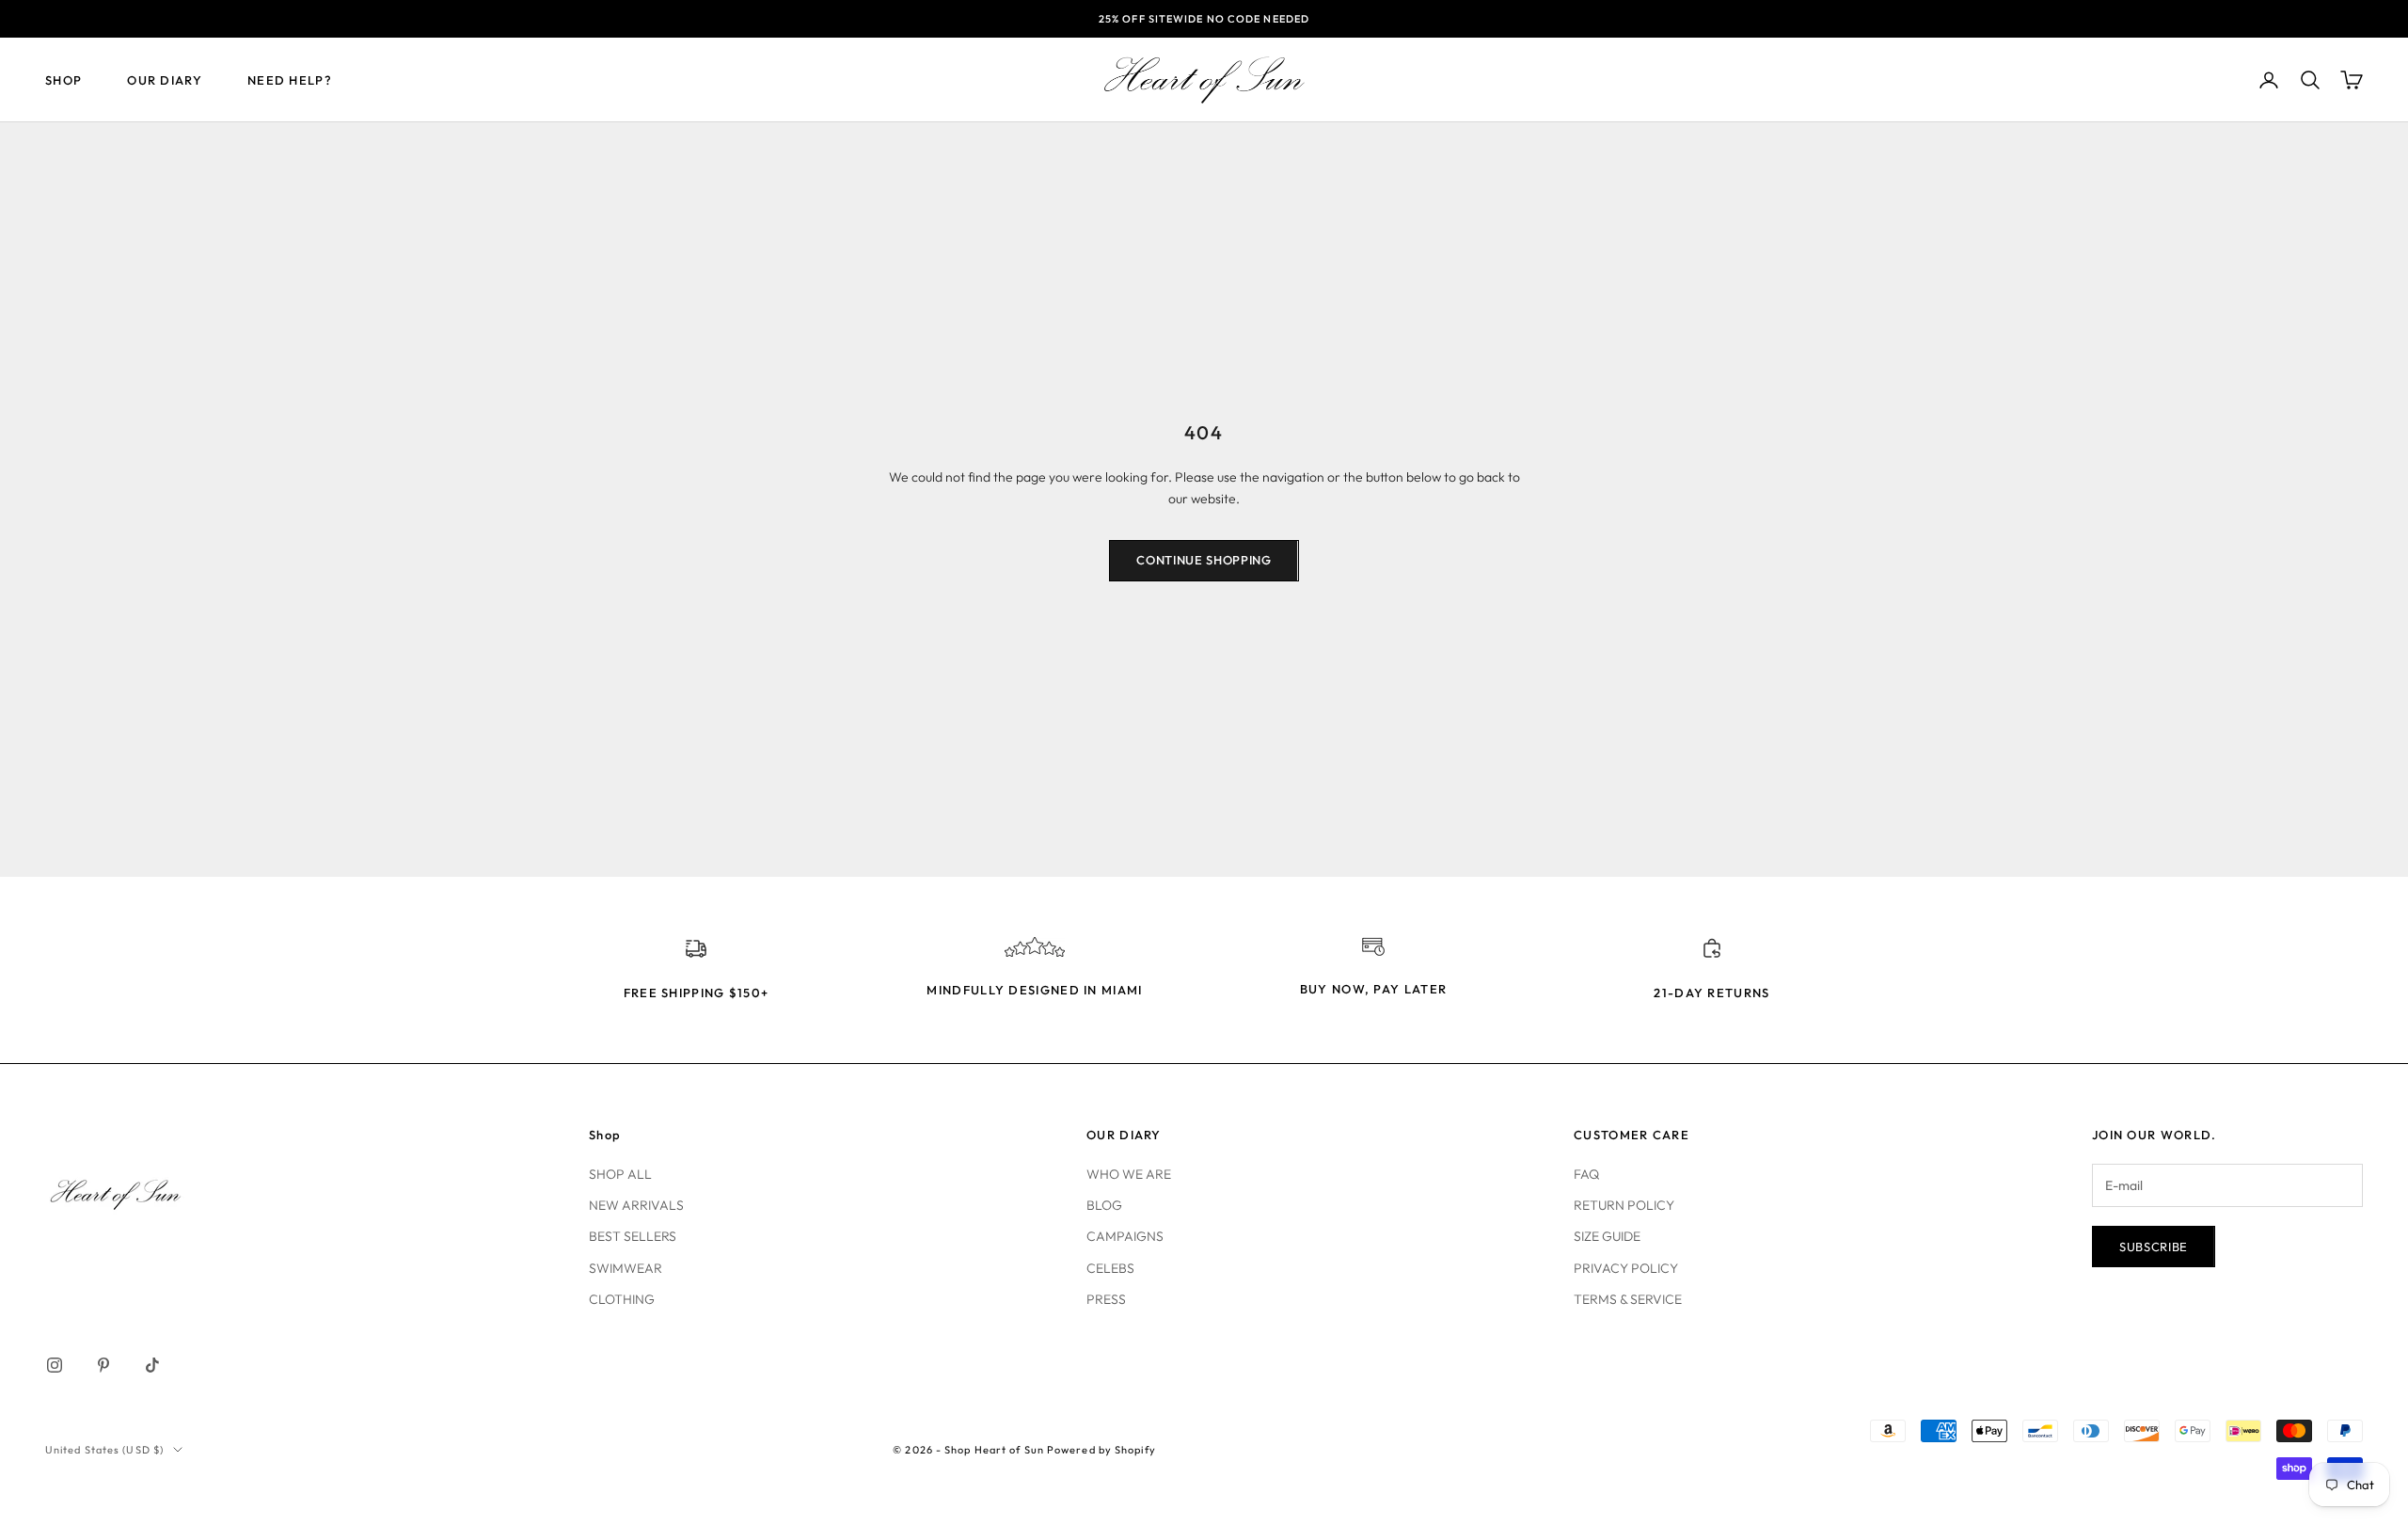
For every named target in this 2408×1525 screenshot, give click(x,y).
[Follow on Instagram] (55, 1365)
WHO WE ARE (1129, 1174)
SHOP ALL (620, 1174)
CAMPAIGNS (1125, 1236)
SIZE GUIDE (1607, 1236)
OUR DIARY (165, 80)
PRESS (1106, 1299)
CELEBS (1110, 1268)
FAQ (1586, 1174)
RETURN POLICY (1624, 1205)
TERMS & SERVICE (1628, 1299)
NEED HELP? (290, 80)
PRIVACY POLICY (1626, 1268)
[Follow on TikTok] (152, 1365)
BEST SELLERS (633, 1236)
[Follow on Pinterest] (103, 1365)
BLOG (1104, 1205)
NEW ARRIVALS (636, 1205)
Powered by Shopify (1101, 1450)
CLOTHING (622, 1299)
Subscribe (2154, 1247)
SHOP (63, 80)
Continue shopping (1204, 560)
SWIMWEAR (626, 1268)
